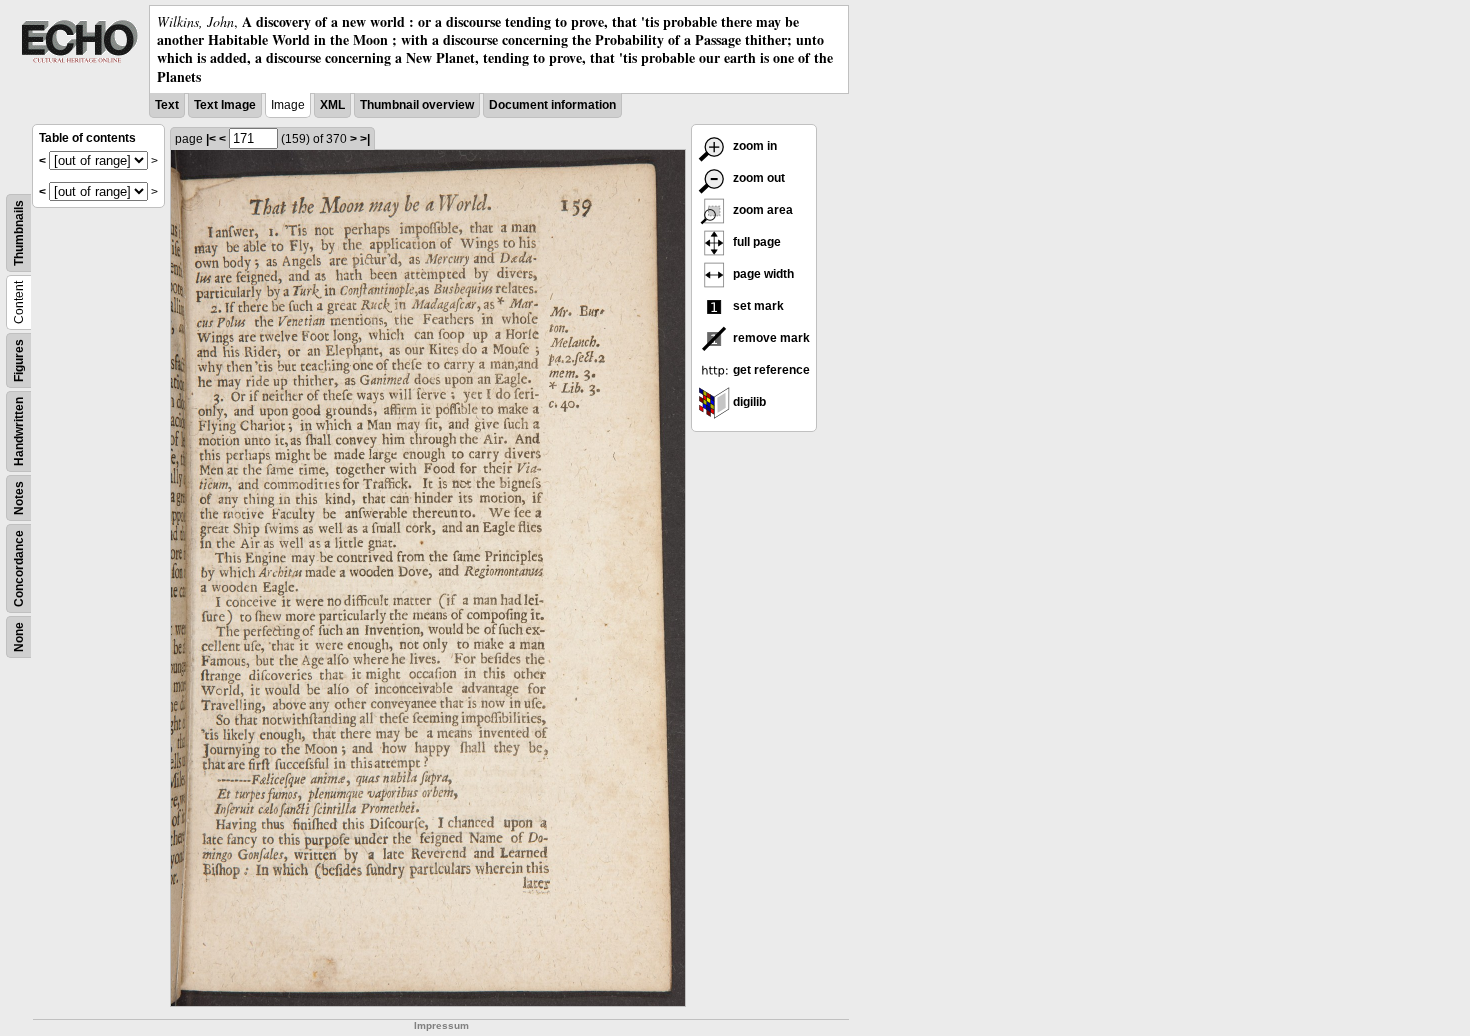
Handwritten (19, 431)
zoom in (753, 146)
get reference (770, 370)
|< (211, 139)
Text (167, 105)
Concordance (19, 568)
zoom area (761, 210)
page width (762, 274)
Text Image (225, 105)
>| (365, 139)
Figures (19, 360)
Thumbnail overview (417, 105)
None (19, 637)
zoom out (757, 178)
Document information (552, 105)
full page (755, 242)
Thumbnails (19, 233)
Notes (19, 498)
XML (332, 105)
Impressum (441, 1025)
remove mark (770, 338)
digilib (748, 402)
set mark (757, 306)
